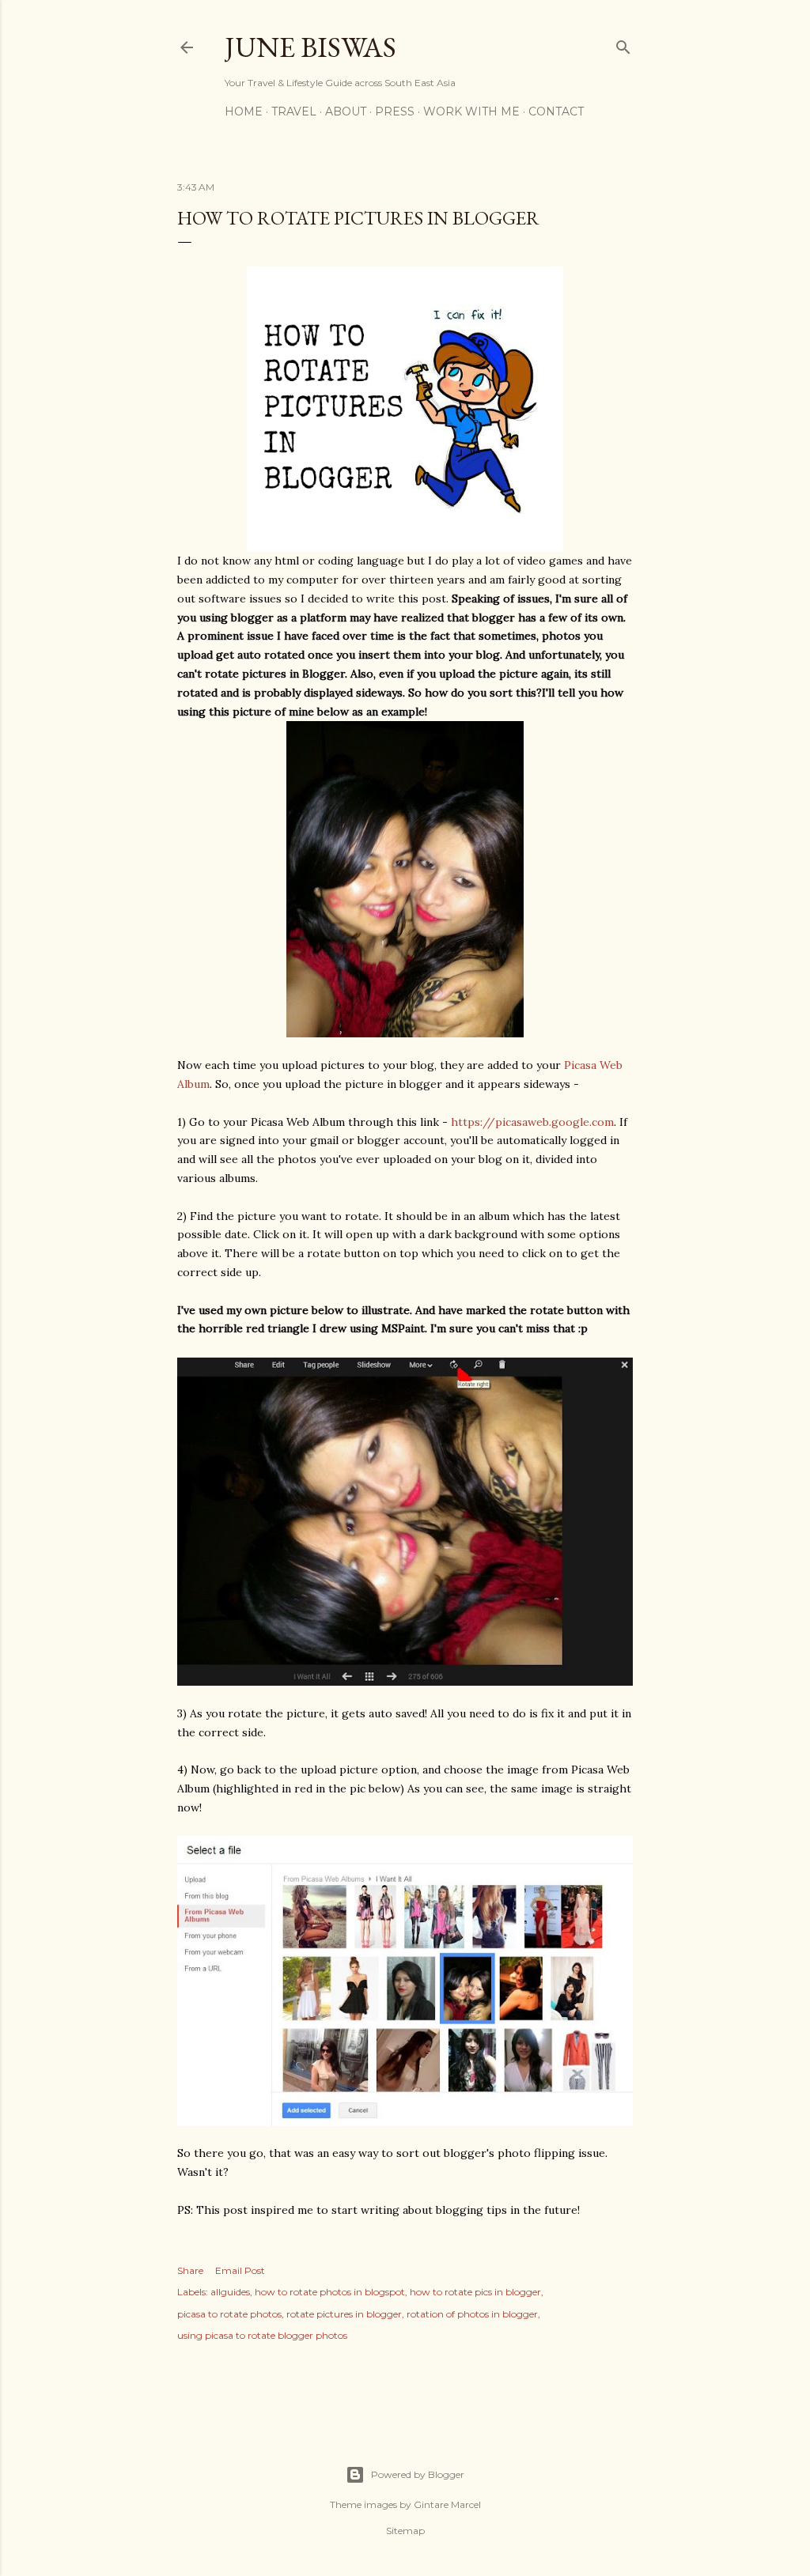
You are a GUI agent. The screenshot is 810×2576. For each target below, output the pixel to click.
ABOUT (346, 111)
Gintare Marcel (447, 2504)
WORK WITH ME (471, 111)
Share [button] (190, 2270)
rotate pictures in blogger (344, 2314)
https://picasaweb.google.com (532, 1122)
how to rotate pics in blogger (475, 2292)
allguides (230, 2292)
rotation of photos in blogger (472, 2314)
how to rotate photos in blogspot (330, 2292)
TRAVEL (294, 111)
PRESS (395, 111)
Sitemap (405, 2531)
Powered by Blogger (418, 2474)
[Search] (623, 44)
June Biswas (310, 47)
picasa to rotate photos (229, 2314)
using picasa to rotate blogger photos (262, 2335)
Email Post (240, 2270)
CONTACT (556, 111)
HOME (244, 111)
